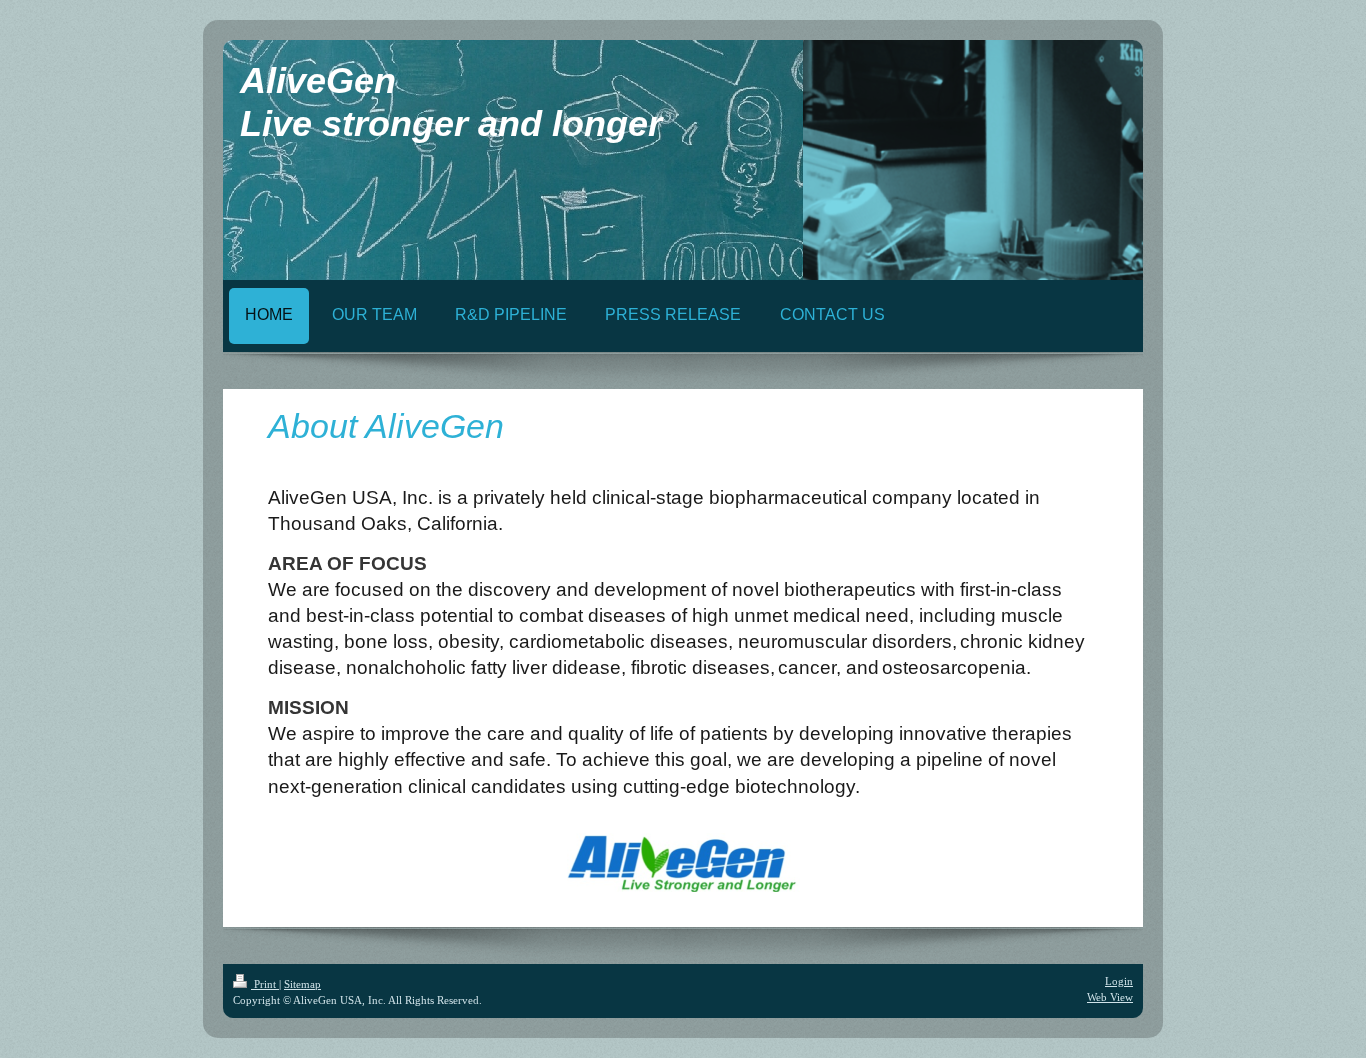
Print (265, 984)
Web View (1110, 997)
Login (1119, 981)
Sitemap (302, 984)
